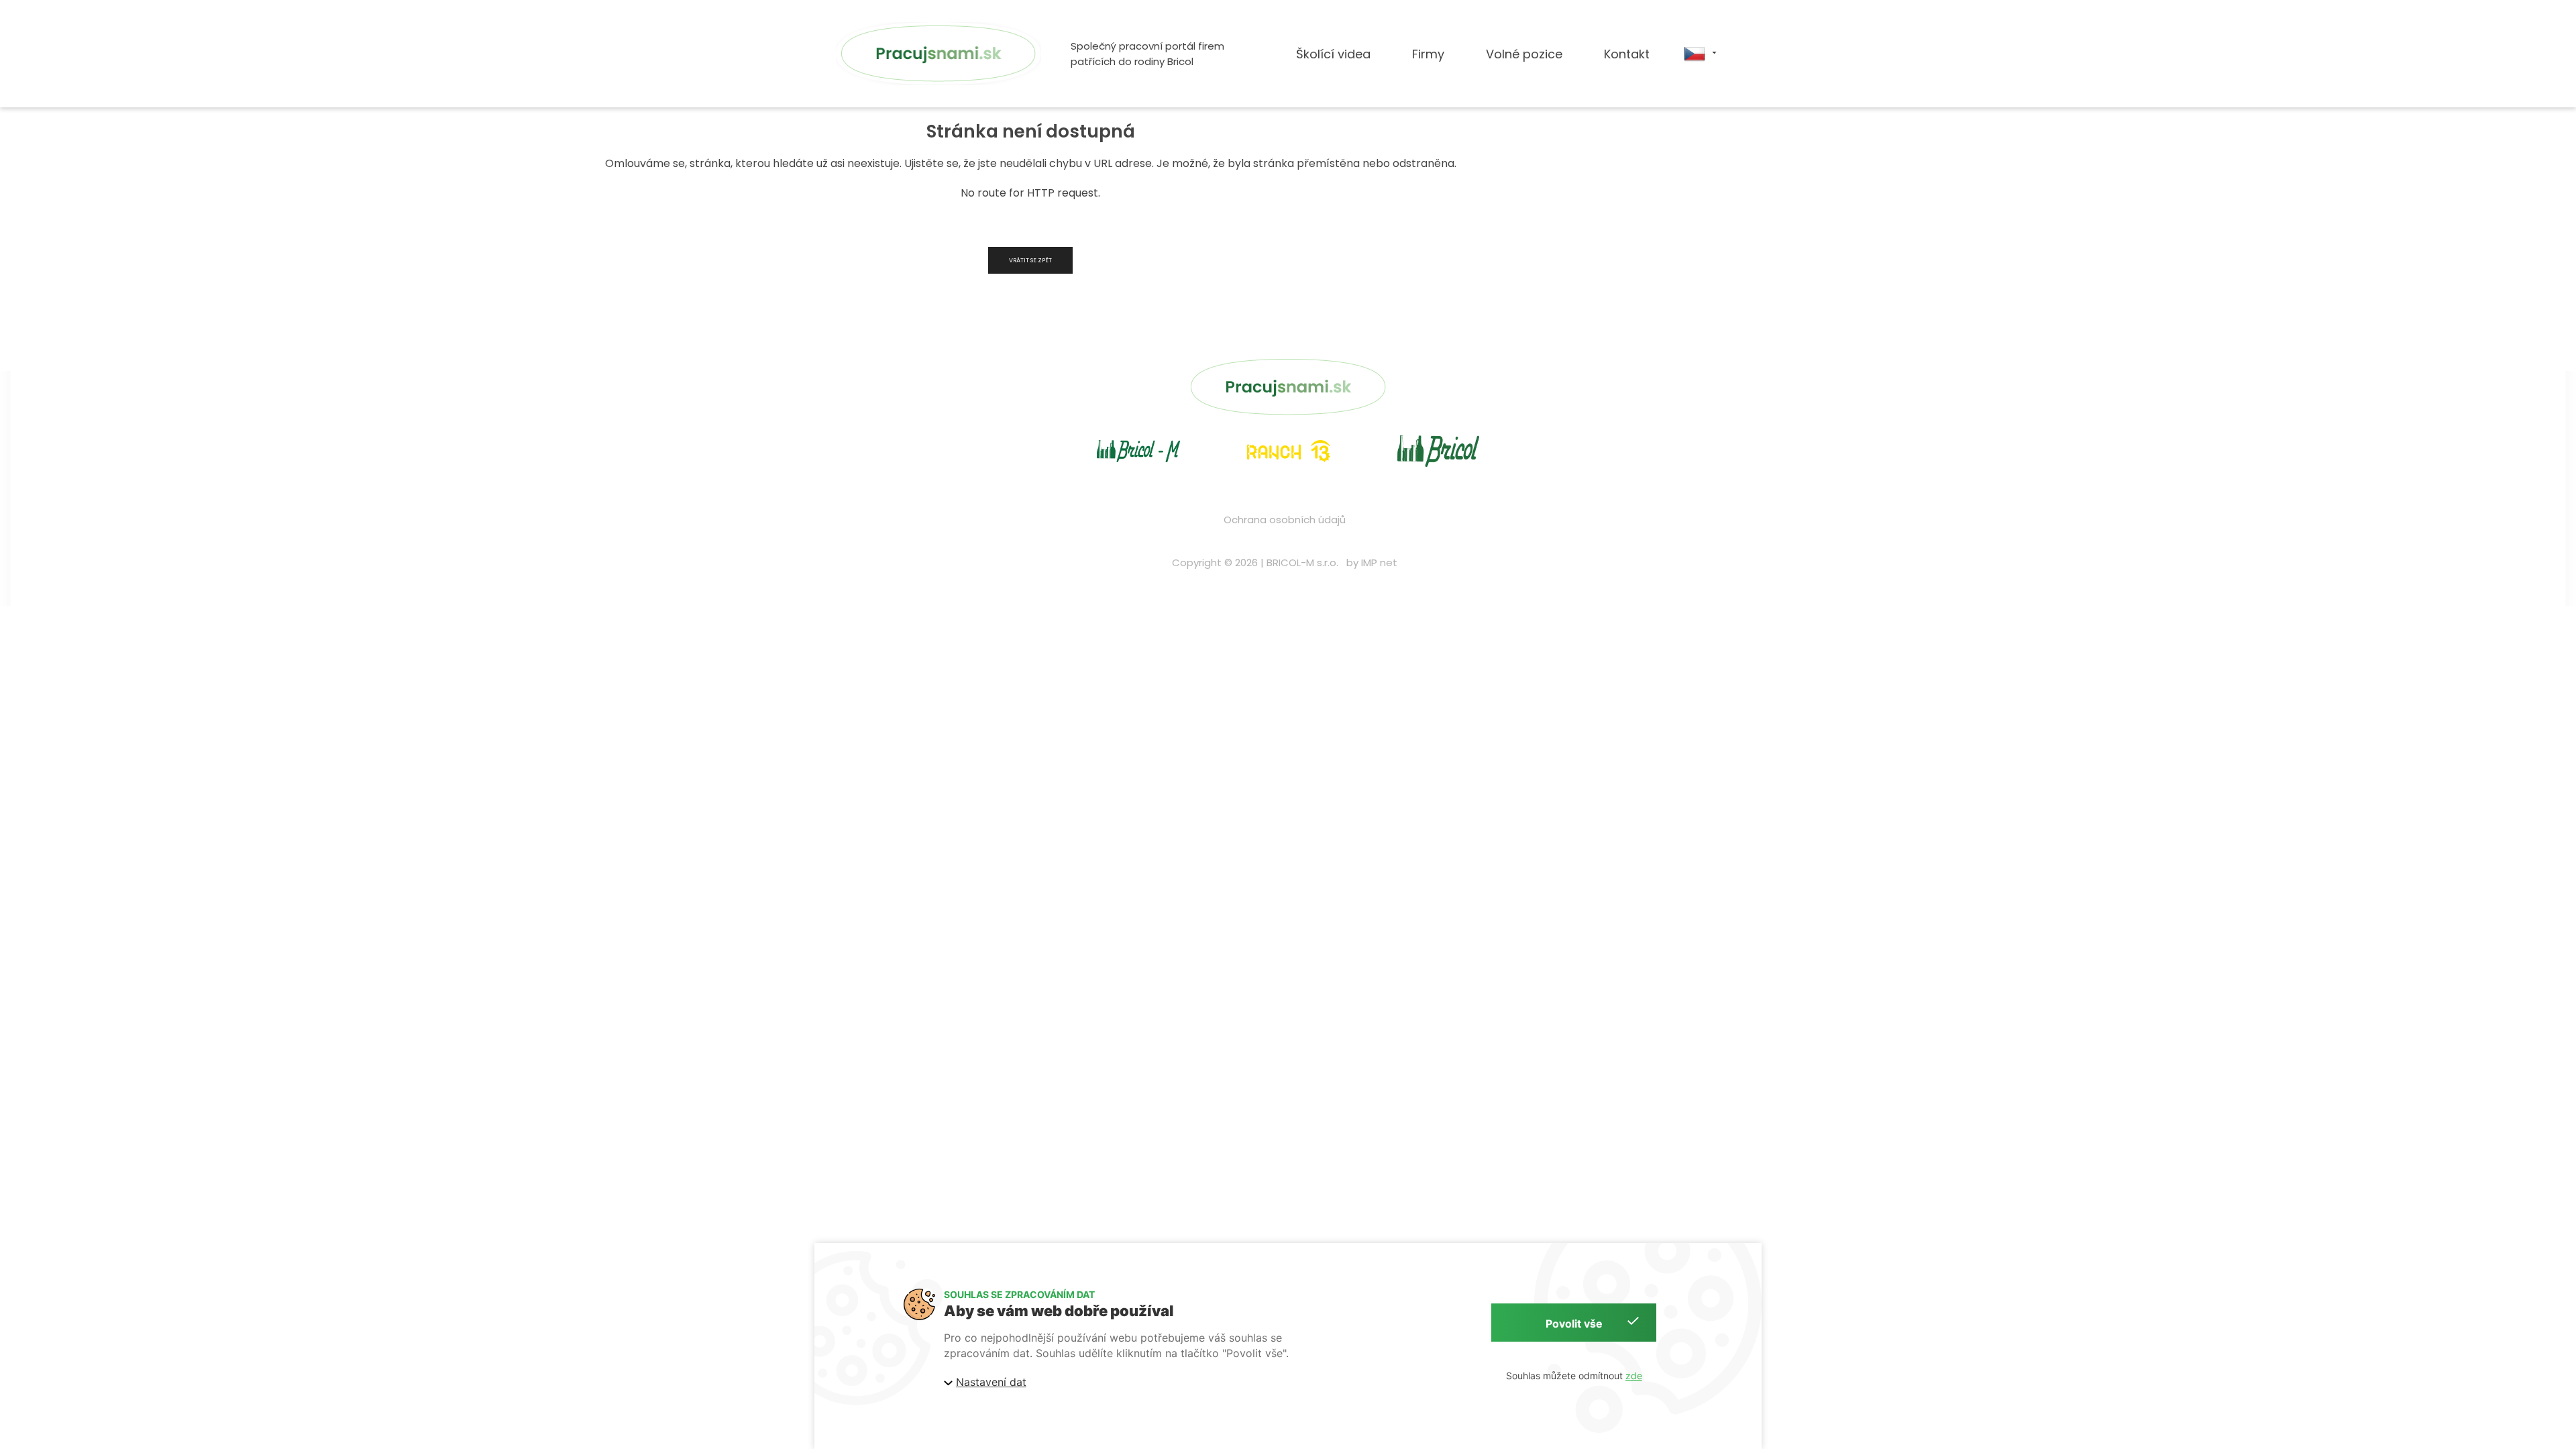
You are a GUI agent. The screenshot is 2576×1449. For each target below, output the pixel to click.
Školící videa (1333, 54)
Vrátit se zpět (1030, 260)
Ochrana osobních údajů (1285, 520)
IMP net (1379, 562)
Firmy (1428, 54)
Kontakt (1627, 54)
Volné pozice (1524, 54)
